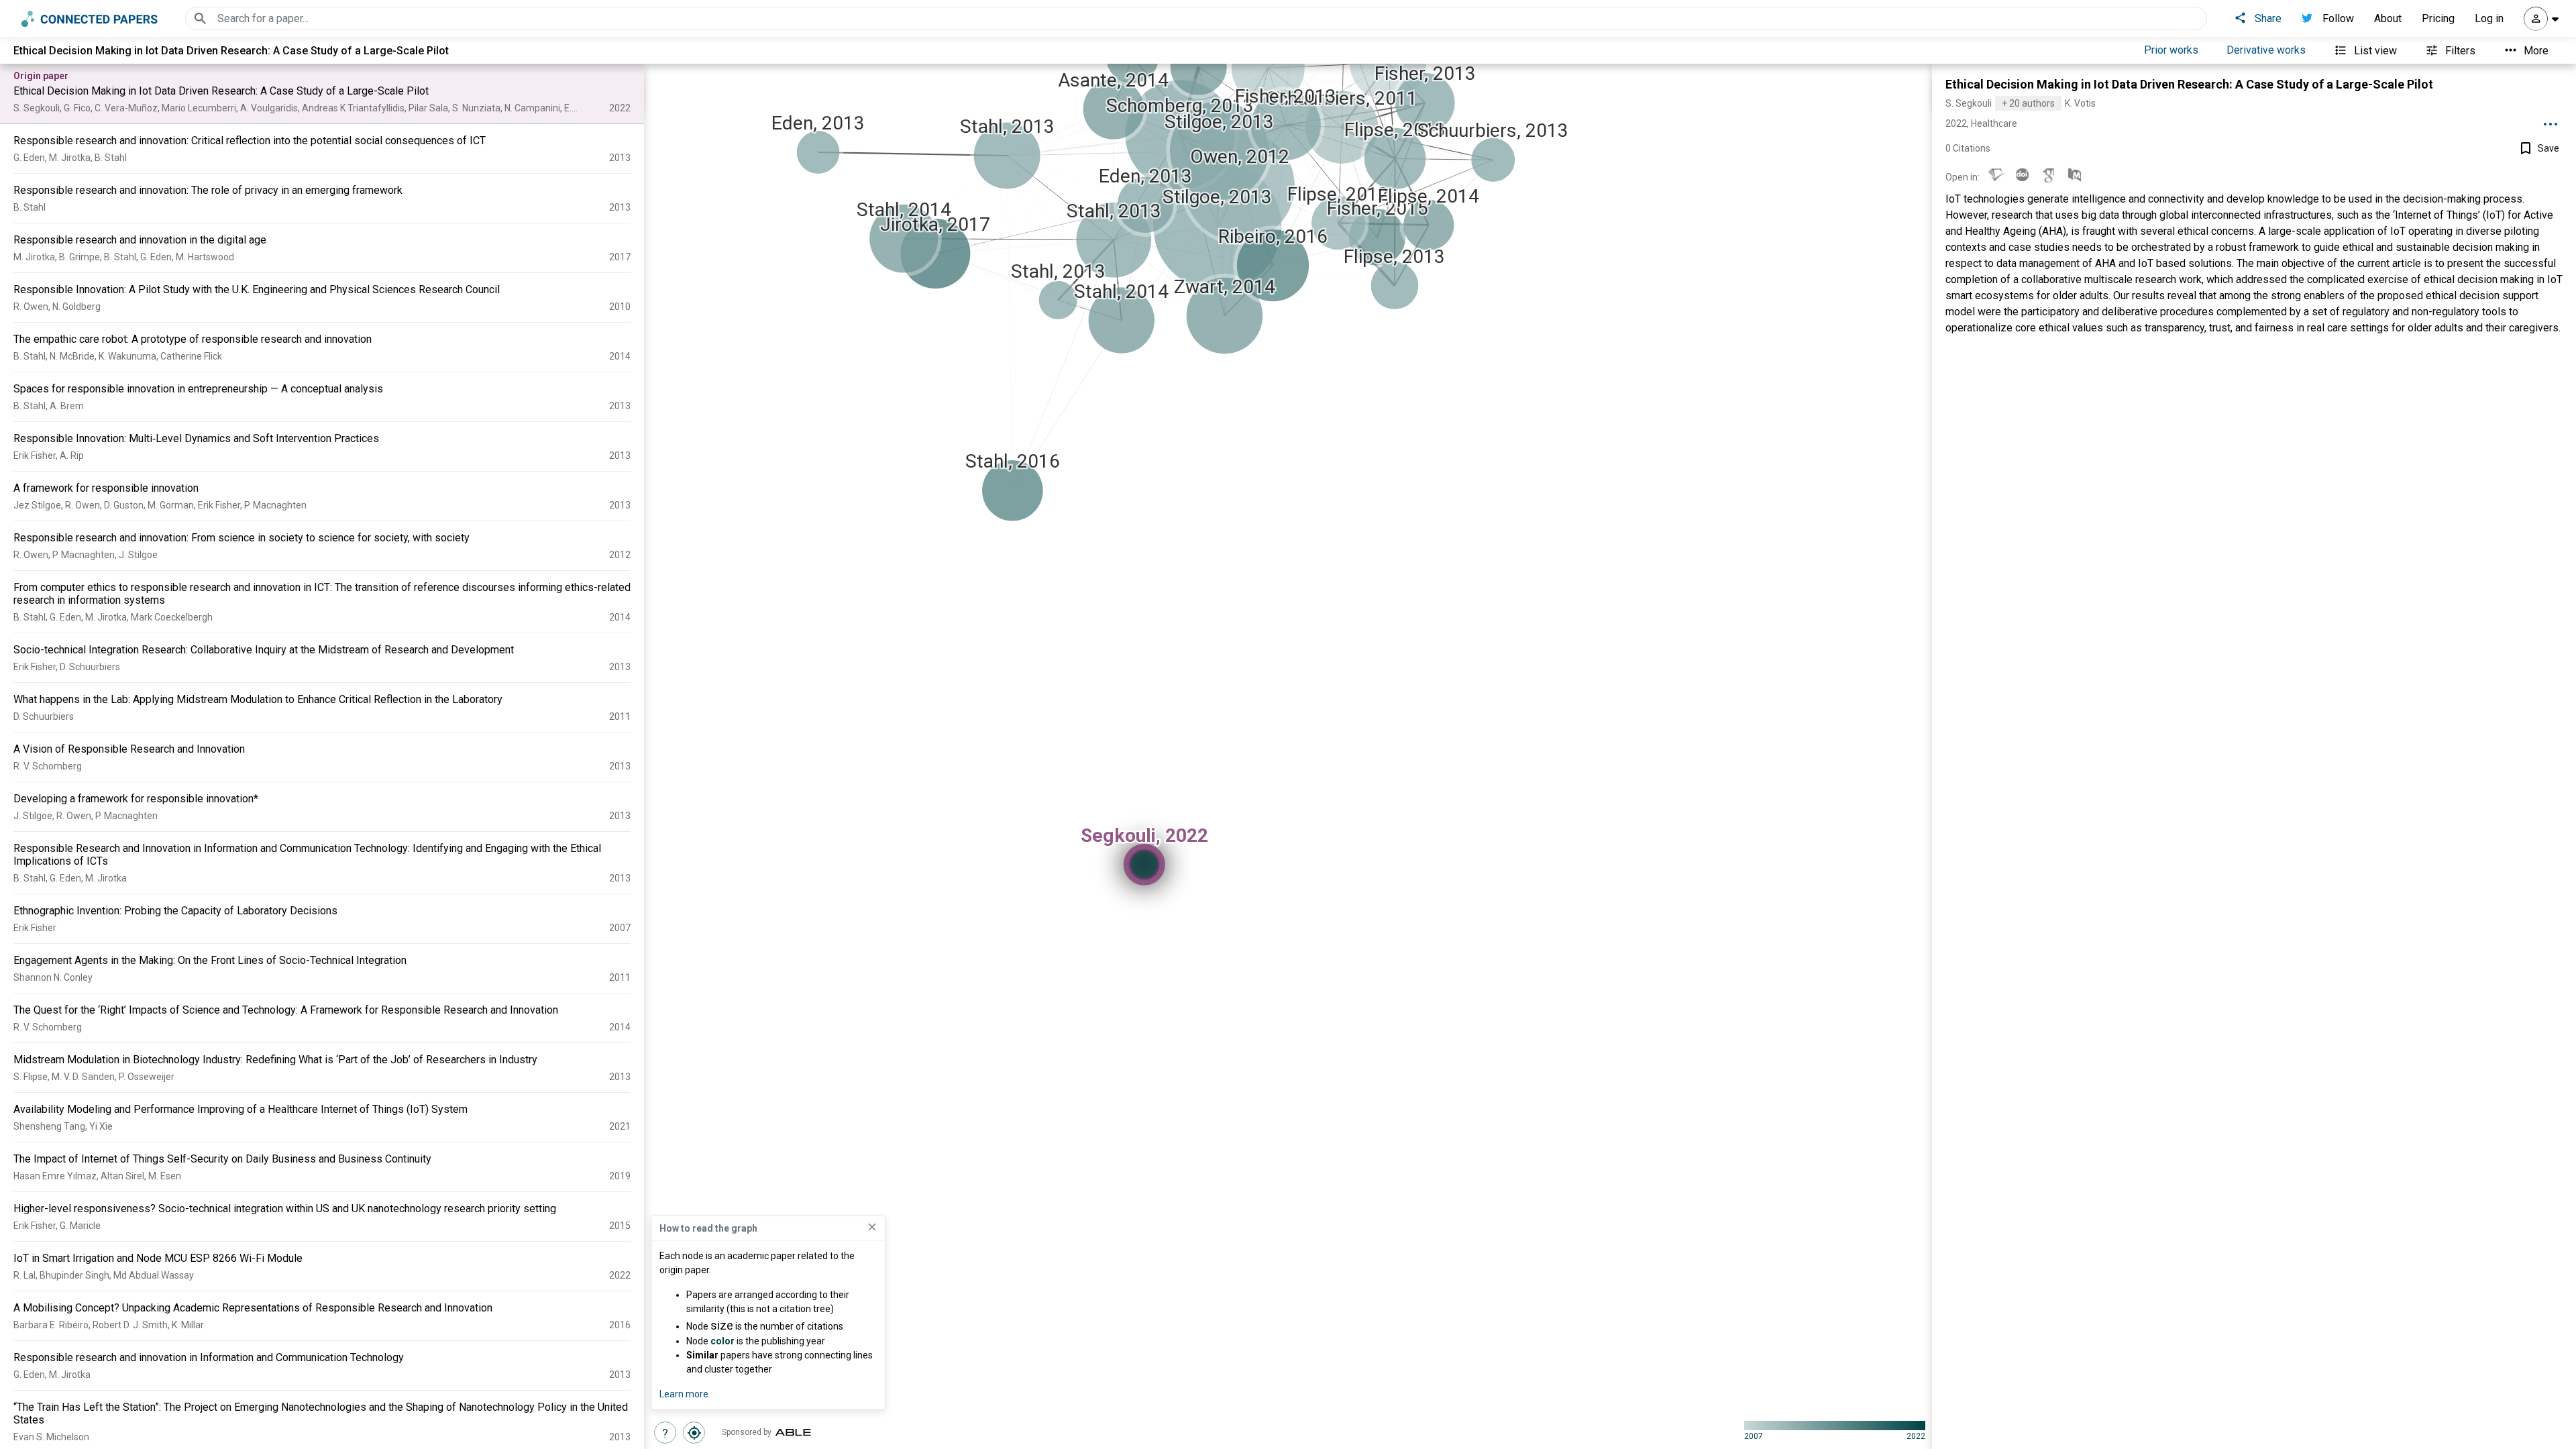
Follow (2338, 18)
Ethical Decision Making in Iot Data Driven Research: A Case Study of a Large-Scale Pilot (2189, 84)
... (2551, 119)
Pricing (2438, 18)
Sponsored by (747, 1432)
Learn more (684, 1394)
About (2388, 18)
